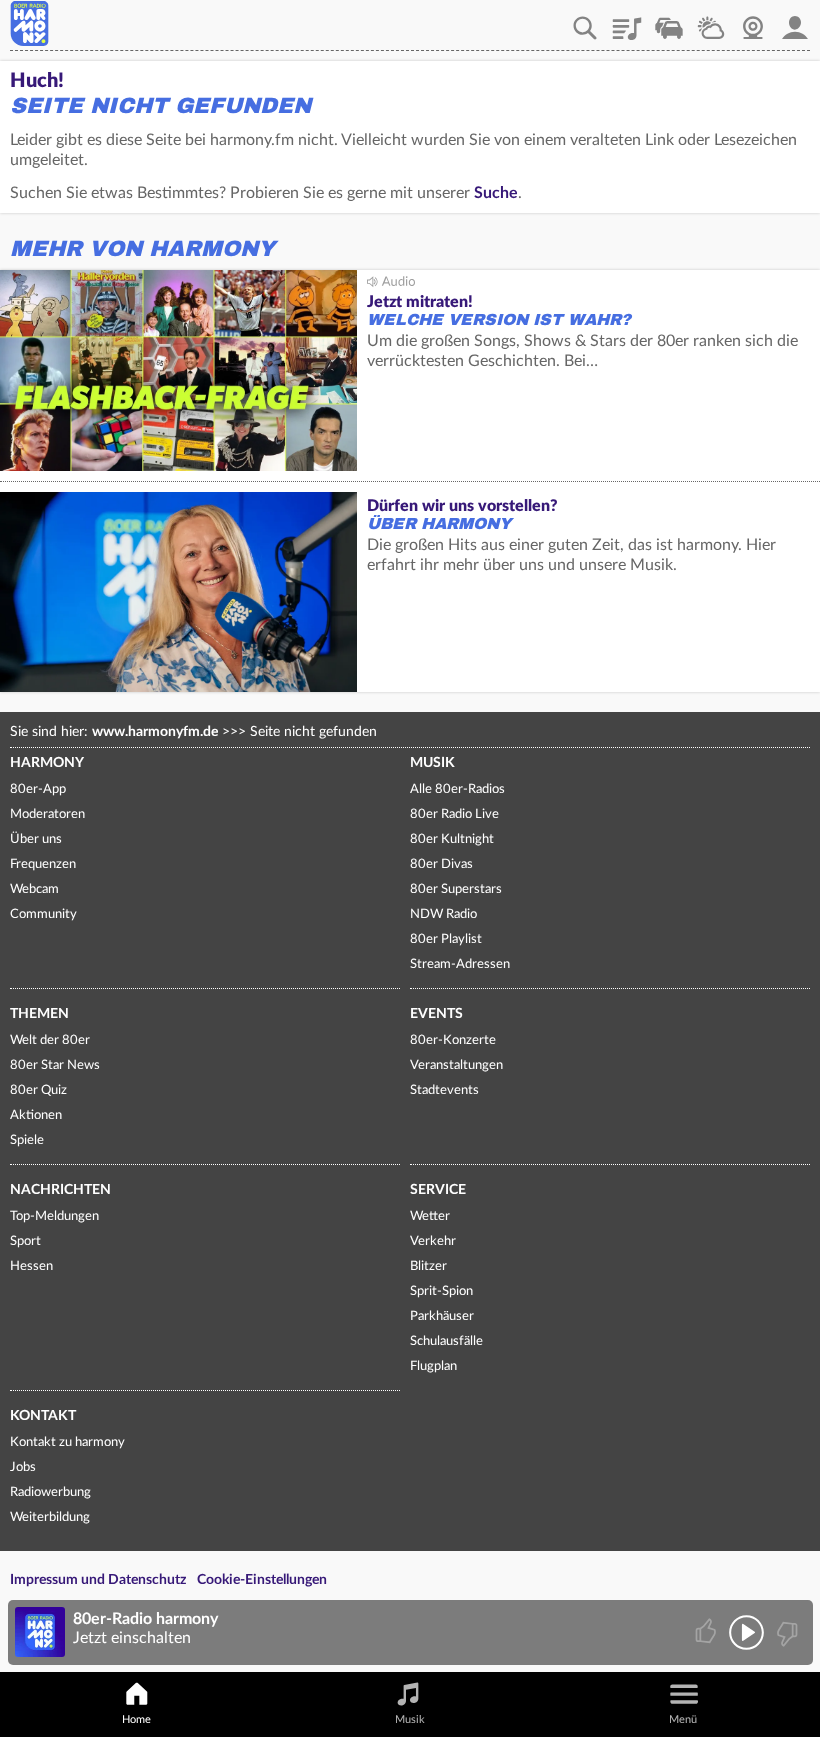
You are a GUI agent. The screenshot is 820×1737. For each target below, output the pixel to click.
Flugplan (433, 1366)
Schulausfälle (446, 1341)
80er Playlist (446, 939)
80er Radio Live (454, 814)
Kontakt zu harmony (67, 1442)
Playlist (627, 21)
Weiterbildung (50, 1517)
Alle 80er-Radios (457, 789)
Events (436, 1014)
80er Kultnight (452, 839)
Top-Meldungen (54, 1216)
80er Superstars (456, 889)
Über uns (36, 839)
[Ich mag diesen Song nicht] (785, 1632)
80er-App (38, 789)
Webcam (753, 21)
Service (438, 1190)
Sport (25, 1241)
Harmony (47, 763)
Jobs (23, 1467)
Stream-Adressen (460, 964)
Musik (432, 763)
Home (136, 1719)
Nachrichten (60, 1190)
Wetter (711, 21)
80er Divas (441, 864)
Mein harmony (795, 21)
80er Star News (55, 1065)
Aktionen (36, 1115)
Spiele (27, 1140)
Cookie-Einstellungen (262, 1580)
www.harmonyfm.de (155, 732)
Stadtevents (444, 1090)
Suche (496, 193)
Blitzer (428, 1266)
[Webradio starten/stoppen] (746, 1632)
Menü (683, 1719)
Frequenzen (43, 864)
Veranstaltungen (456, 1065)
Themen (39, 1014)
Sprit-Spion (441, 1291)
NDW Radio (443, 914)
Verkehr (669, 21)
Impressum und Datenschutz (98, 1580)
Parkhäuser (442, 1316)
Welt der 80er (50, 1040)
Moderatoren (47, 814)
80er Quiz (38, 1090)
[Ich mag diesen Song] (707, 1632)
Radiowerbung (50, 1492)
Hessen (31, 1266)
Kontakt (43, 1416)
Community (43, 914)
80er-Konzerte (453, 1040)
